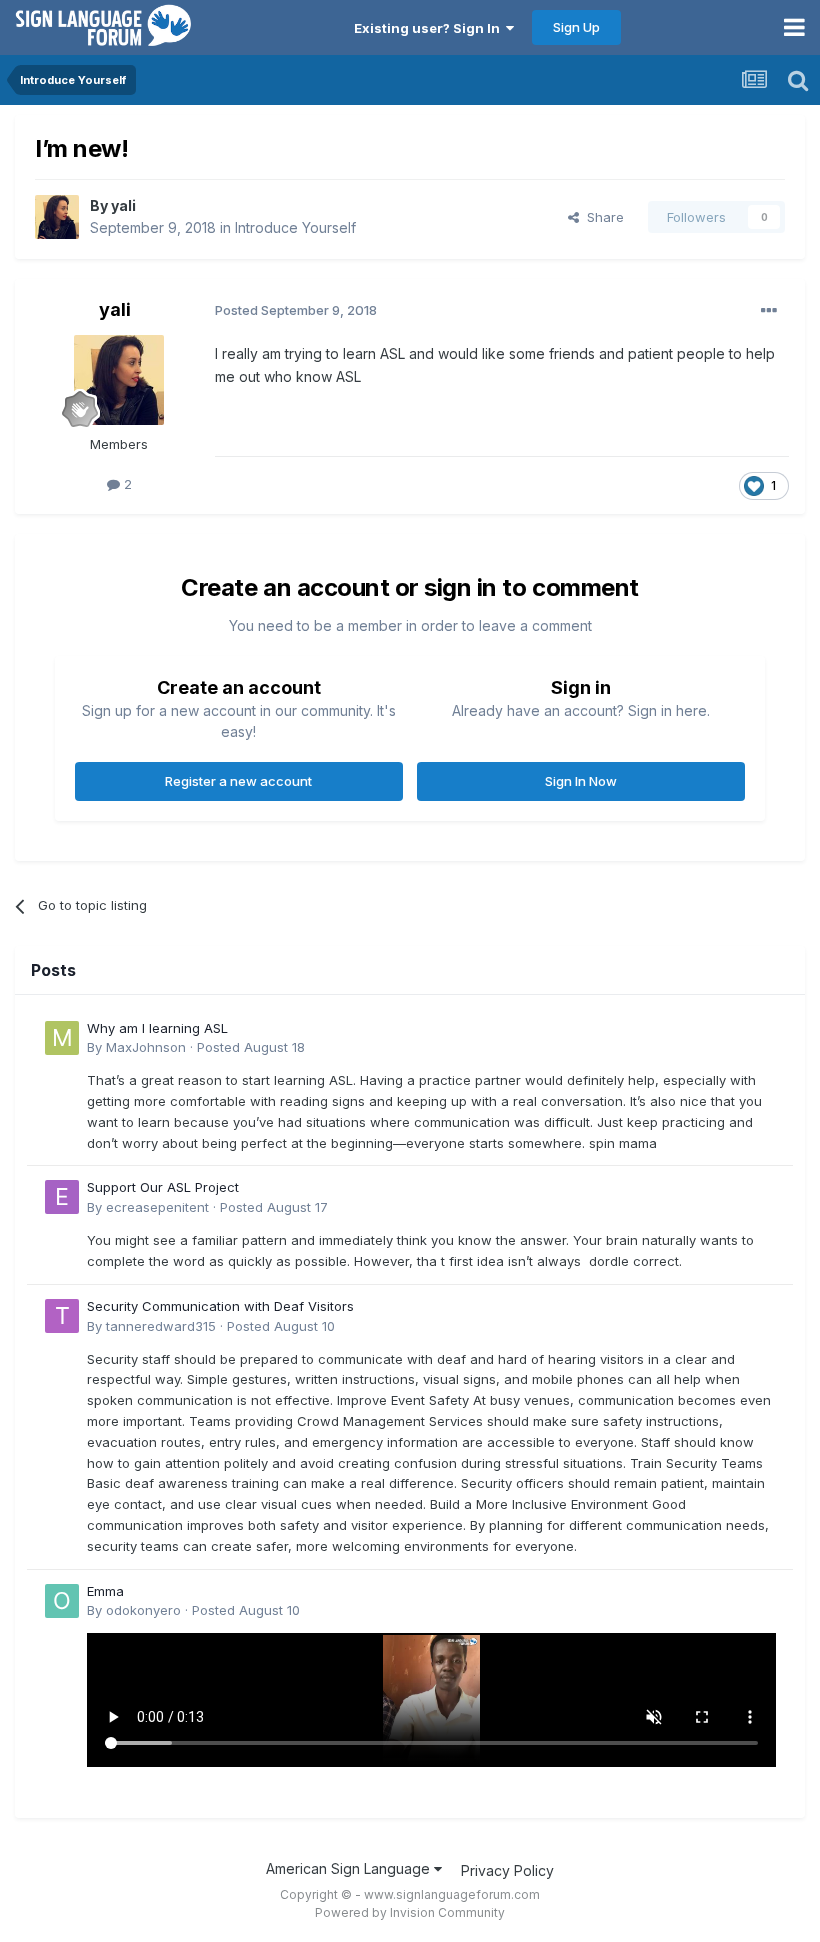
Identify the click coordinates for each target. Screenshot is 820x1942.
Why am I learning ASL (157, 1028)
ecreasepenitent (157, 1207)
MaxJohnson (146, 1047)
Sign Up (576, 27)
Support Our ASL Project (163, 1187)
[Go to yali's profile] (57, 217)
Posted (251, 1047)
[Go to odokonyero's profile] (62, 1601)
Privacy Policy (507, 1870)
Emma (105, 1591)
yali (123, 205)
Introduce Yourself (295, 227)
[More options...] (769, 311)
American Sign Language (350, 1868)
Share (601, 217)
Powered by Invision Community (410, 1912)
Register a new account (238, 781)
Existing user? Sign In (430, 28)
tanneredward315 (161, 1326)
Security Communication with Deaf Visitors (220, 1306)
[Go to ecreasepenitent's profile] (62, 1197)
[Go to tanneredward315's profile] (62, 1316)
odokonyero (143, 1610)
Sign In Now (581, 781)
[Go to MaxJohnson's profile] (62, 1038)
